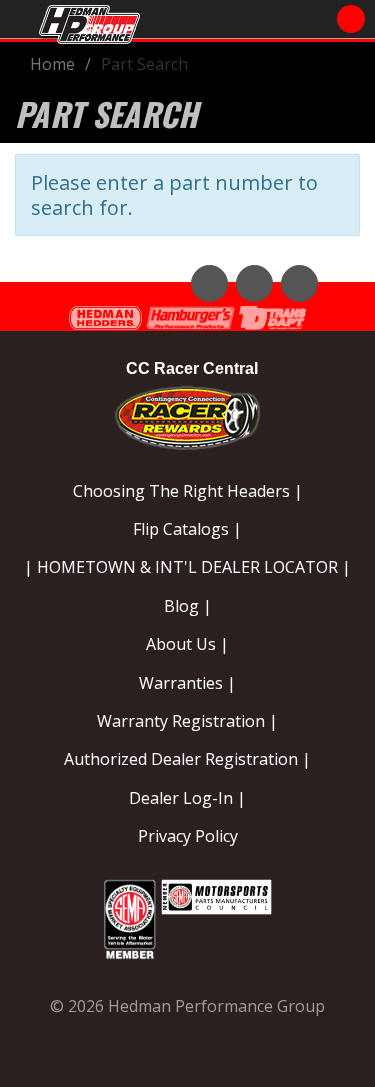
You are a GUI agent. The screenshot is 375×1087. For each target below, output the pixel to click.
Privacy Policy (188, 836)
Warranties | (187, 683)
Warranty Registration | (187, 721)
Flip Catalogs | (187, 529)
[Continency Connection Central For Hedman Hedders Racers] (187, 414)
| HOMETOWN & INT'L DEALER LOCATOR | (187, 567)
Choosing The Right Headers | (188, 491)
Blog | (188, 606)
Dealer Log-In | (187, 798)
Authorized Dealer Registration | (187, 759)
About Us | (187, 644)
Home (52, 64)
